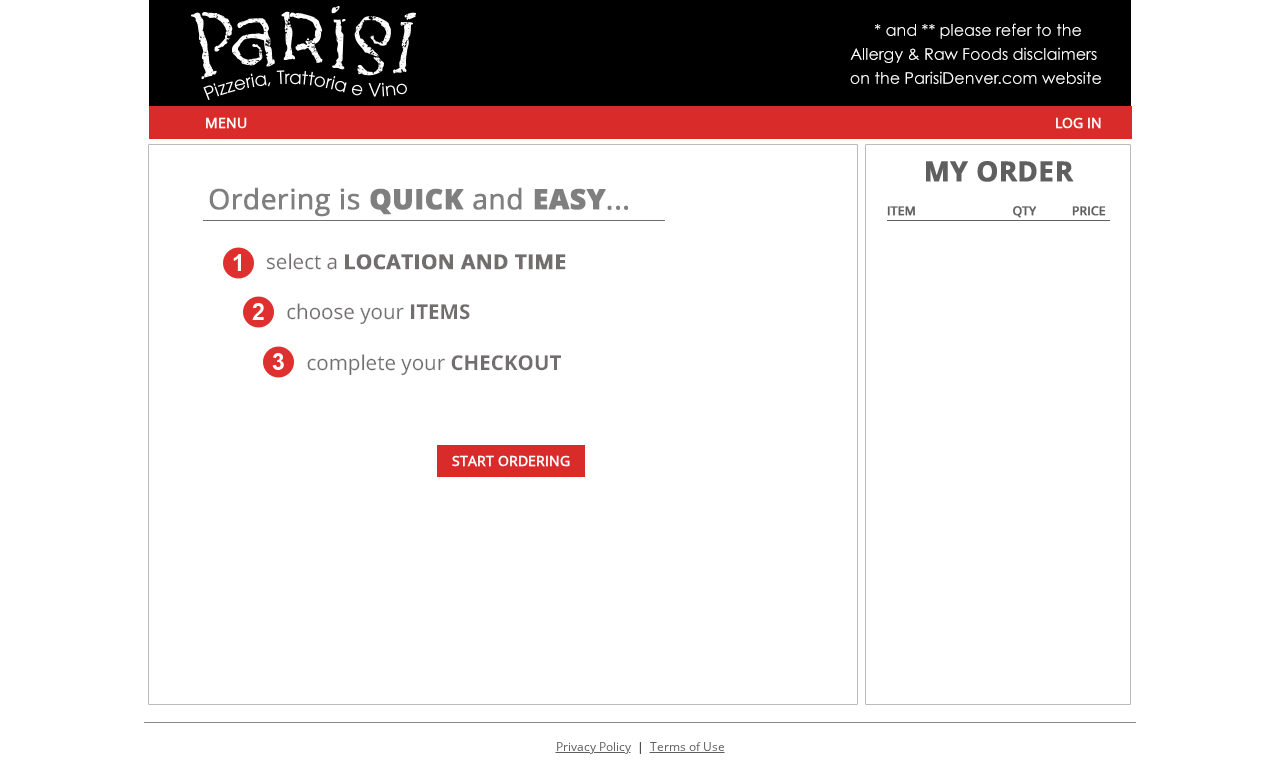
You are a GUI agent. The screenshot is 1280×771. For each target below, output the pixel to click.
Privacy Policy (593, 746)
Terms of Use (687, 746)
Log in (1078, 122)
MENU (226, 122)
